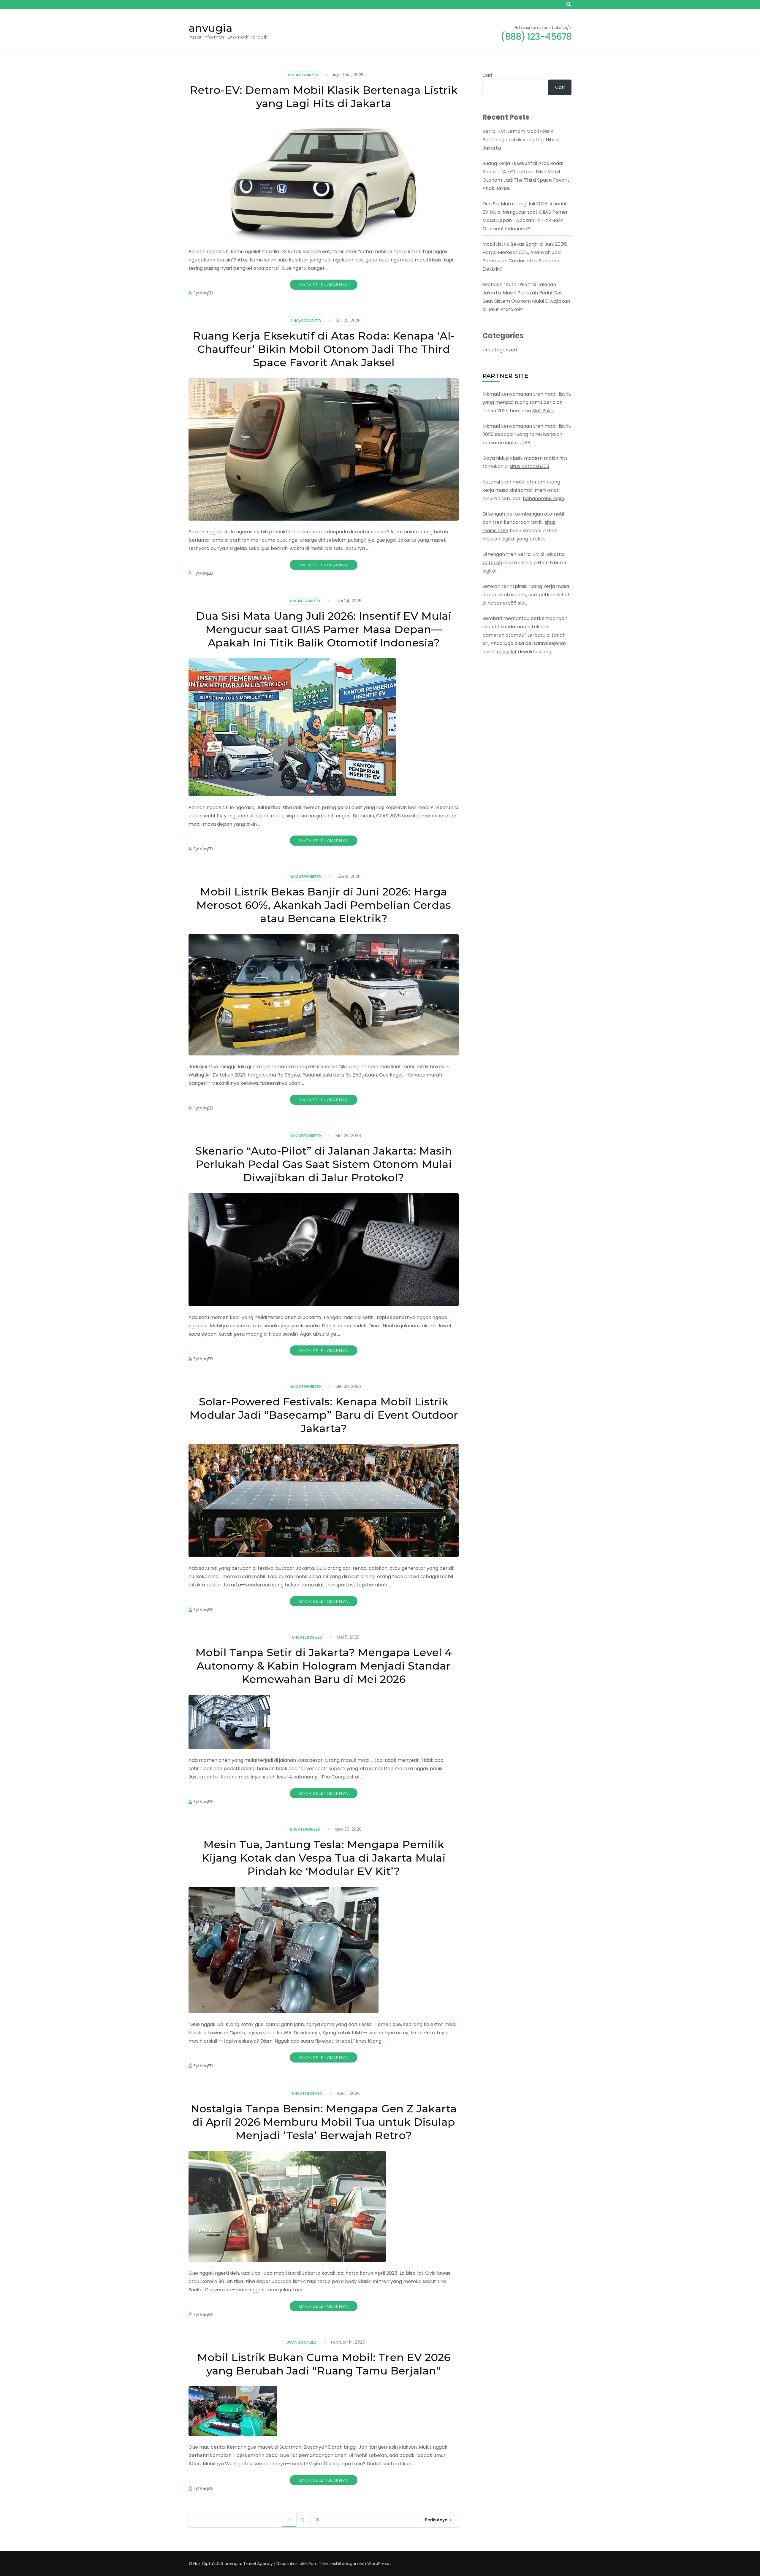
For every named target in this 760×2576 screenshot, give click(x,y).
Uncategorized (303, 75)
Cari (487, 75)
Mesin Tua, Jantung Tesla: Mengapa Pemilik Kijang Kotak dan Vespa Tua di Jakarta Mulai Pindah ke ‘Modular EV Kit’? (324, 1858)
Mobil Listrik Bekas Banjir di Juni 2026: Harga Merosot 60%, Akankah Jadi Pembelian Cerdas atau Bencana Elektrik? (324, 905)
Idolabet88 (518, 443)
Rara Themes (322, 2564)
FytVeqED (203, 293)
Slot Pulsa (543, 411)
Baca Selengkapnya (324, 285)
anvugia (210, 28)
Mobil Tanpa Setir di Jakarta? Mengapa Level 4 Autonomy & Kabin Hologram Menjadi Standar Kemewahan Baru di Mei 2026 (324, 1666)
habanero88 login (543, 498)
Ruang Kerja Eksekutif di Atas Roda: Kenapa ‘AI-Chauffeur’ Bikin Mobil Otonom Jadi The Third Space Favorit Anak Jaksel (324, 349)
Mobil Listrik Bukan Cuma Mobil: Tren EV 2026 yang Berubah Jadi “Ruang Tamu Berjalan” (324, 2364)
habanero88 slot (507, 603)
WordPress (378, 2564)
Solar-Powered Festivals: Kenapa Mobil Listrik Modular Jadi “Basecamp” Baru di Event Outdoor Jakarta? (324, 1415)
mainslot (507, 652)
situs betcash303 (529, 466)
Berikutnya (436, 2520)
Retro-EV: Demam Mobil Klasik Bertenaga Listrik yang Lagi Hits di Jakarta (324, 97)
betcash (492, 563)
